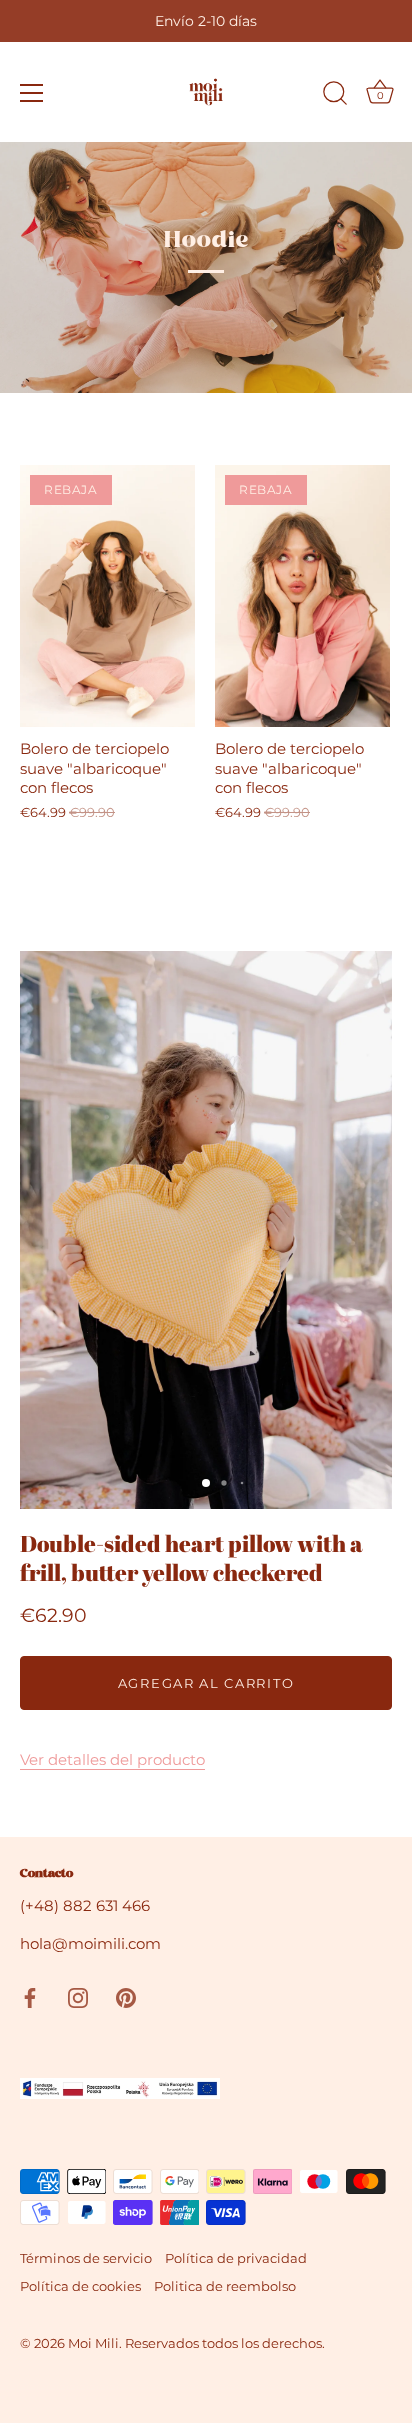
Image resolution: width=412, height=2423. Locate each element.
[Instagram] (78, 1995)
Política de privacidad (236, 2258)
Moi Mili (93, 2343)
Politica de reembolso (225, 2286)
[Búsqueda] (335, 96)
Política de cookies (80, 2286)
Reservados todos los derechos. (225, 2343)
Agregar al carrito (206, 1683)
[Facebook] (30, 1995)
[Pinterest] (126, 1995)
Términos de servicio (86, 2258)
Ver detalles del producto (112, 1759)
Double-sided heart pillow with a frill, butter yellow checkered (191, 1558)
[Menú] (32, 93)
